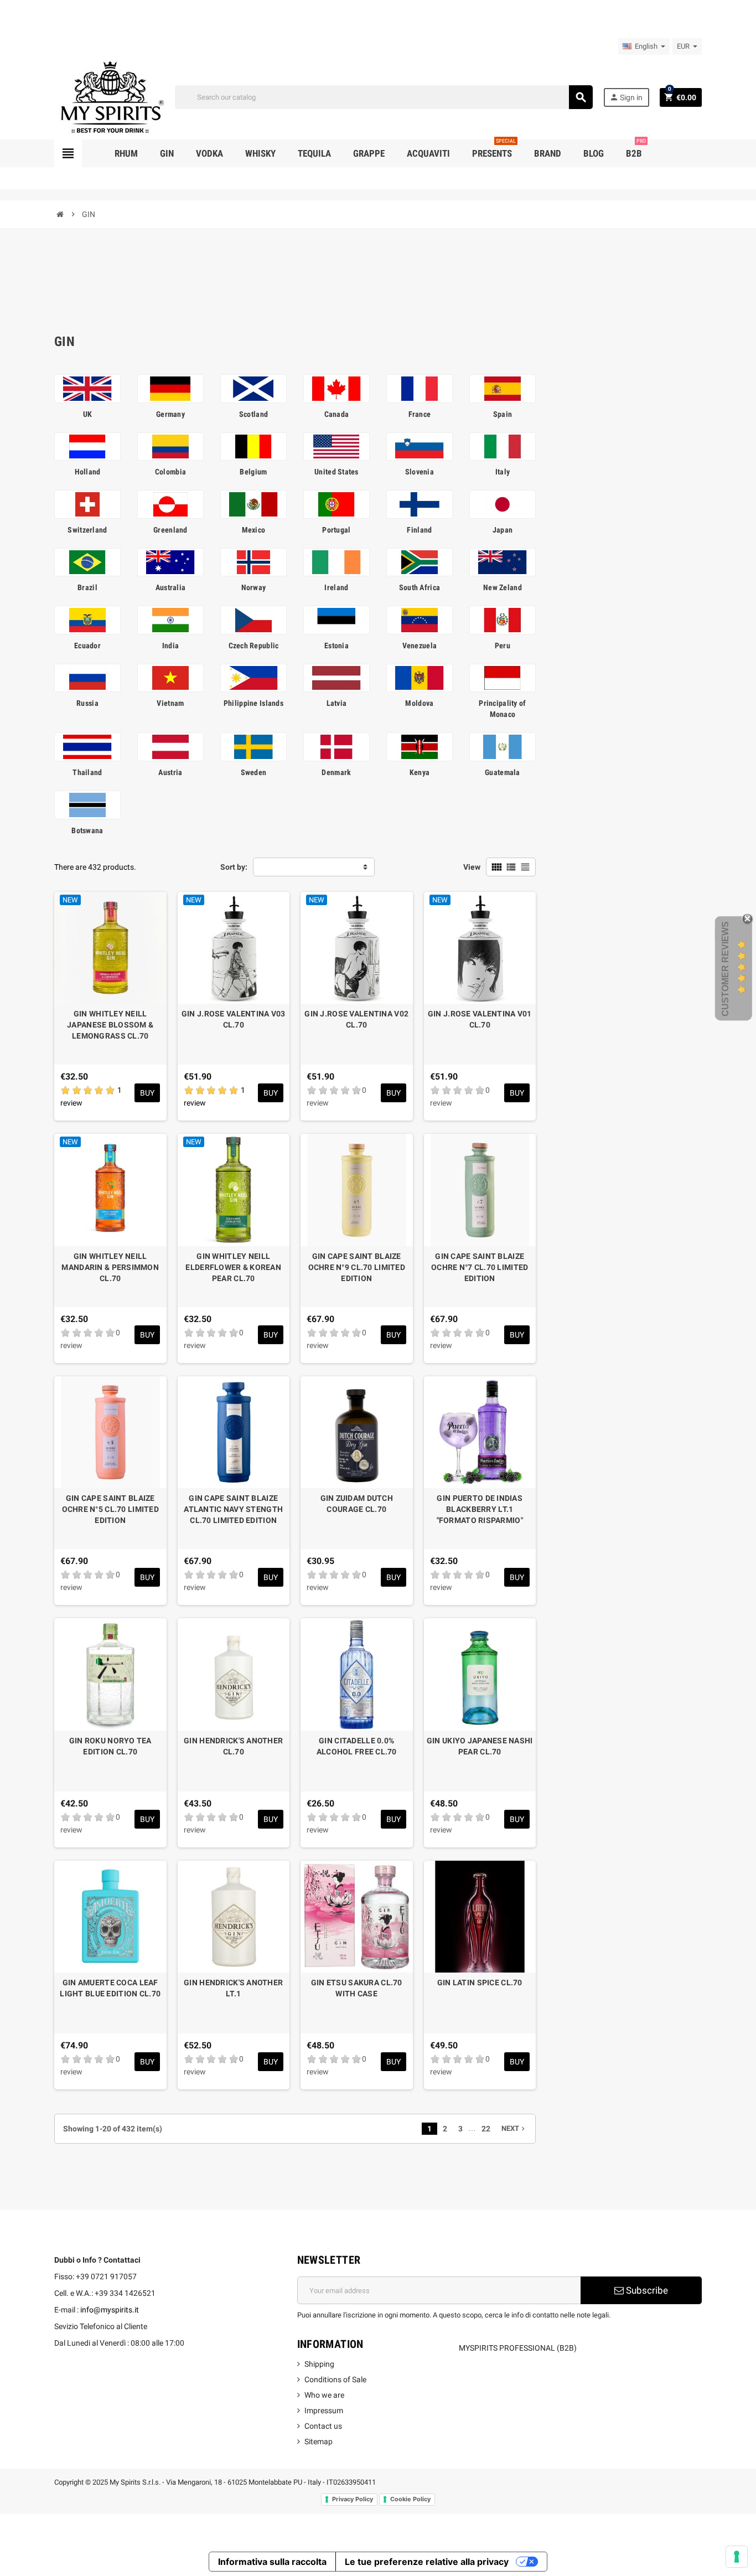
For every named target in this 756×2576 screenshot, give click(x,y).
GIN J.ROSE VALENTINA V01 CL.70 (480, 1019)
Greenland (170, 530)
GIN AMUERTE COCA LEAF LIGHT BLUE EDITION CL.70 (110, 1988)
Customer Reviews (725, 969)
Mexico (254, 530)
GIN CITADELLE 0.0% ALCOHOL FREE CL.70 (357, 1746)
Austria (170, 772)
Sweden (254, 772)
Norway (254, 587)
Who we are (324, 2395)
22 (486, 2129)
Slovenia (420, 472)
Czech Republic (254, 646)
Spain (503, 414)
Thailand (87, 772)
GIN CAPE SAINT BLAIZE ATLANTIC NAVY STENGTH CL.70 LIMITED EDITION (233, 1509)
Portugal (336, 530)
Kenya (420, 772)
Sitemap (319, 2441)
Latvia (337, 703)
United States (336, 472)
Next (514, 2128)
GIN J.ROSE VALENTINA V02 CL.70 (356, 1019)
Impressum (324, 2410)
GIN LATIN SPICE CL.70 (480, 1983)
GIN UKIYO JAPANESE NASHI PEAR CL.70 (480, 1746)
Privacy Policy (353, 2499)
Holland (88, 472)
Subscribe (646, 2290)
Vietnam (170, 703)
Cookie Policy (410, 2499)
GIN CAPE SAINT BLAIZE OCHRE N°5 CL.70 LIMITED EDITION (110, 1509)
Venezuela (420, 646)
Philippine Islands (253, 703)
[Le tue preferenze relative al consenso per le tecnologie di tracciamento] (737, 2557)
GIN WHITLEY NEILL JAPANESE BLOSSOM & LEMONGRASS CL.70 (110, 1025)
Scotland (253, 414)
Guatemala (503, 772)
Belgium (253, 472)
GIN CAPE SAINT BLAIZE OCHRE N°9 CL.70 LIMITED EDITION (357, 1267)
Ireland (336, 587)
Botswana (87, 830)
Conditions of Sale (335, 2379)
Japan (503, 530)
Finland (419, 530)
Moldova (419, 703)
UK (88, 414)
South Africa (420, 587)
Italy (503, 472)
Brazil (87, 587)
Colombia (170, 472)
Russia (87, 703)
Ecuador (87, 646)
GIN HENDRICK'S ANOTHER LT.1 (233, 1988)
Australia (171, 587)
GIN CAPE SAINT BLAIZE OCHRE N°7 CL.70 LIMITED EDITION (480, 1267)
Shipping (319, 2364)
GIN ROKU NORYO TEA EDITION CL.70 (110, 1746)
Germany (170, 414)
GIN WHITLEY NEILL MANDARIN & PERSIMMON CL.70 (110, 1267)
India (170, 646)
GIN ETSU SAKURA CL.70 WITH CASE (357, 1988)
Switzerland (87, 530)
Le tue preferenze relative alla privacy (427, 2562)
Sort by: (234, 867)
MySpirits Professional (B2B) (518, 2348)
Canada (337, 414)
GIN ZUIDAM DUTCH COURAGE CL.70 (357, 1504)
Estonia (336, 646)
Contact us (323, 2426)
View (472, 867)
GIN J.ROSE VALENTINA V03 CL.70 (234, 1019)
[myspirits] (110, 96)
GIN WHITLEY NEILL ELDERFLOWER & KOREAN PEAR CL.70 (233, 1267)
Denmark (336, 772)
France (420, 414)
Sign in (626, 97)
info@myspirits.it (110, 2310)
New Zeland (503, 587)
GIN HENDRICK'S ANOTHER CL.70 (233, 1746)
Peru (503, 646)
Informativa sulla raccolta (272, 2562)
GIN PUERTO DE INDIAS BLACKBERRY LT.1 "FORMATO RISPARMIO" (480, 1509)
